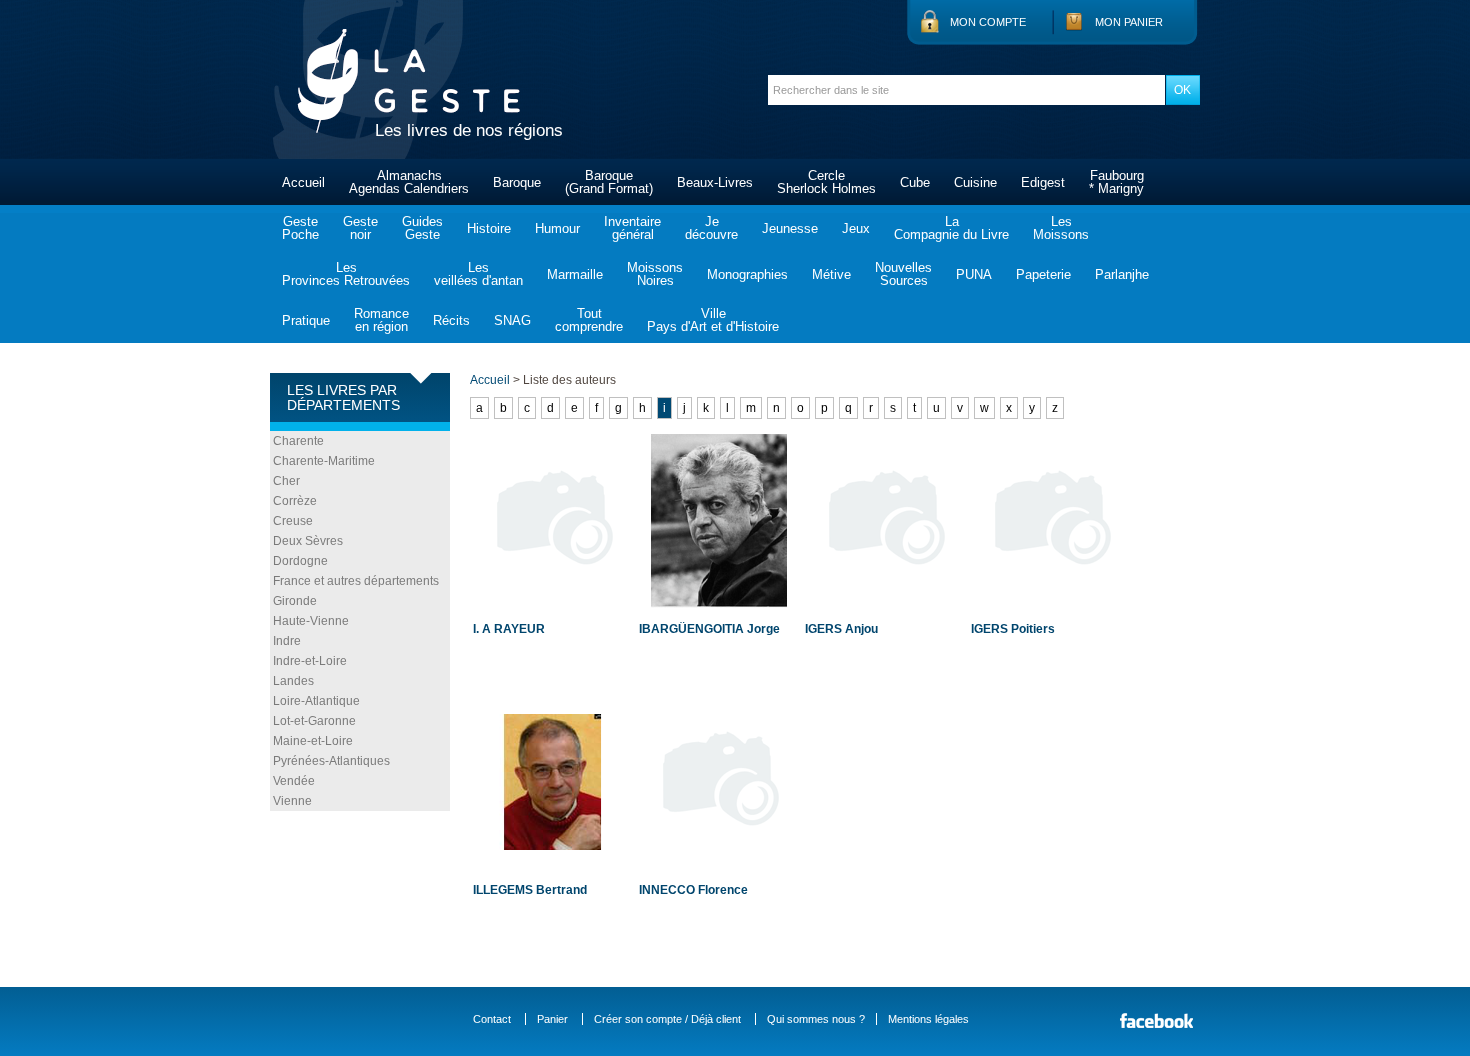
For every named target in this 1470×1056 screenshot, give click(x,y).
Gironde (295, 601)
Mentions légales (928, 1019)
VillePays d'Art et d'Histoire (713, 320)
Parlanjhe (1122, 274)
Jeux (856, 228)
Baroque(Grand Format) (609, 182)
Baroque (517, 182)
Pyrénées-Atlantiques (331, 761)
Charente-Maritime (324, 461)
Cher (286, 481)
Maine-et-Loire (313, 741)
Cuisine (975, 182)
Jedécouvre (711, 228)
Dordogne (300, 561)
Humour (557, 228)
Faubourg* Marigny (1116, 182)
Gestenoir (360, 228)
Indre (287, 641)
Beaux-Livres (715, 182)
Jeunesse (790, 228)
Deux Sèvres (308, 541)
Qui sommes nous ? (816, 1019)
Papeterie (1043, 274)
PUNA (974, 274)
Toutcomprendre (589, 320)
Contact (492, 1019)
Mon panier (1129, 22)
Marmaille (575, 274)
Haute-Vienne (311, 621)
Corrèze (295, 501)
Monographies (747, 274)
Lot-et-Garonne (314, 721)
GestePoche (300, 228)
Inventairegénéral (632, 228)
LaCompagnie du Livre (951, 228)
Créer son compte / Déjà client (667, 1019)
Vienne (292, 801)
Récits (451, 320)
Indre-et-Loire (310, 661)
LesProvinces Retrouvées (346, 274)
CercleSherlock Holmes (826, 182)
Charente (298, 441)
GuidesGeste (422, 228)
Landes (293, 681)
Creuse (293, 521)
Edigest (1043, 182)
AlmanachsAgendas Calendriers (409, 182)
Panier (552, 1019)
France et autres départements (356, 581)
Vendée (294, 781)
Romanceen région (381, 320)
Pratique (306, 320)
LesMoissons (1061, 228)
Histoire (489, 228)
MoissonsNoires (655, 274)
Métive (831, 274)
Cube (915, 182)
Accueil (303, 182)
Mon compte (988, 22)
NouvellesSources (903, 274)
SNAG (512, 320)
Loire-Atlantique (316, 701)
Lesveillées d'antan (478, 274)
